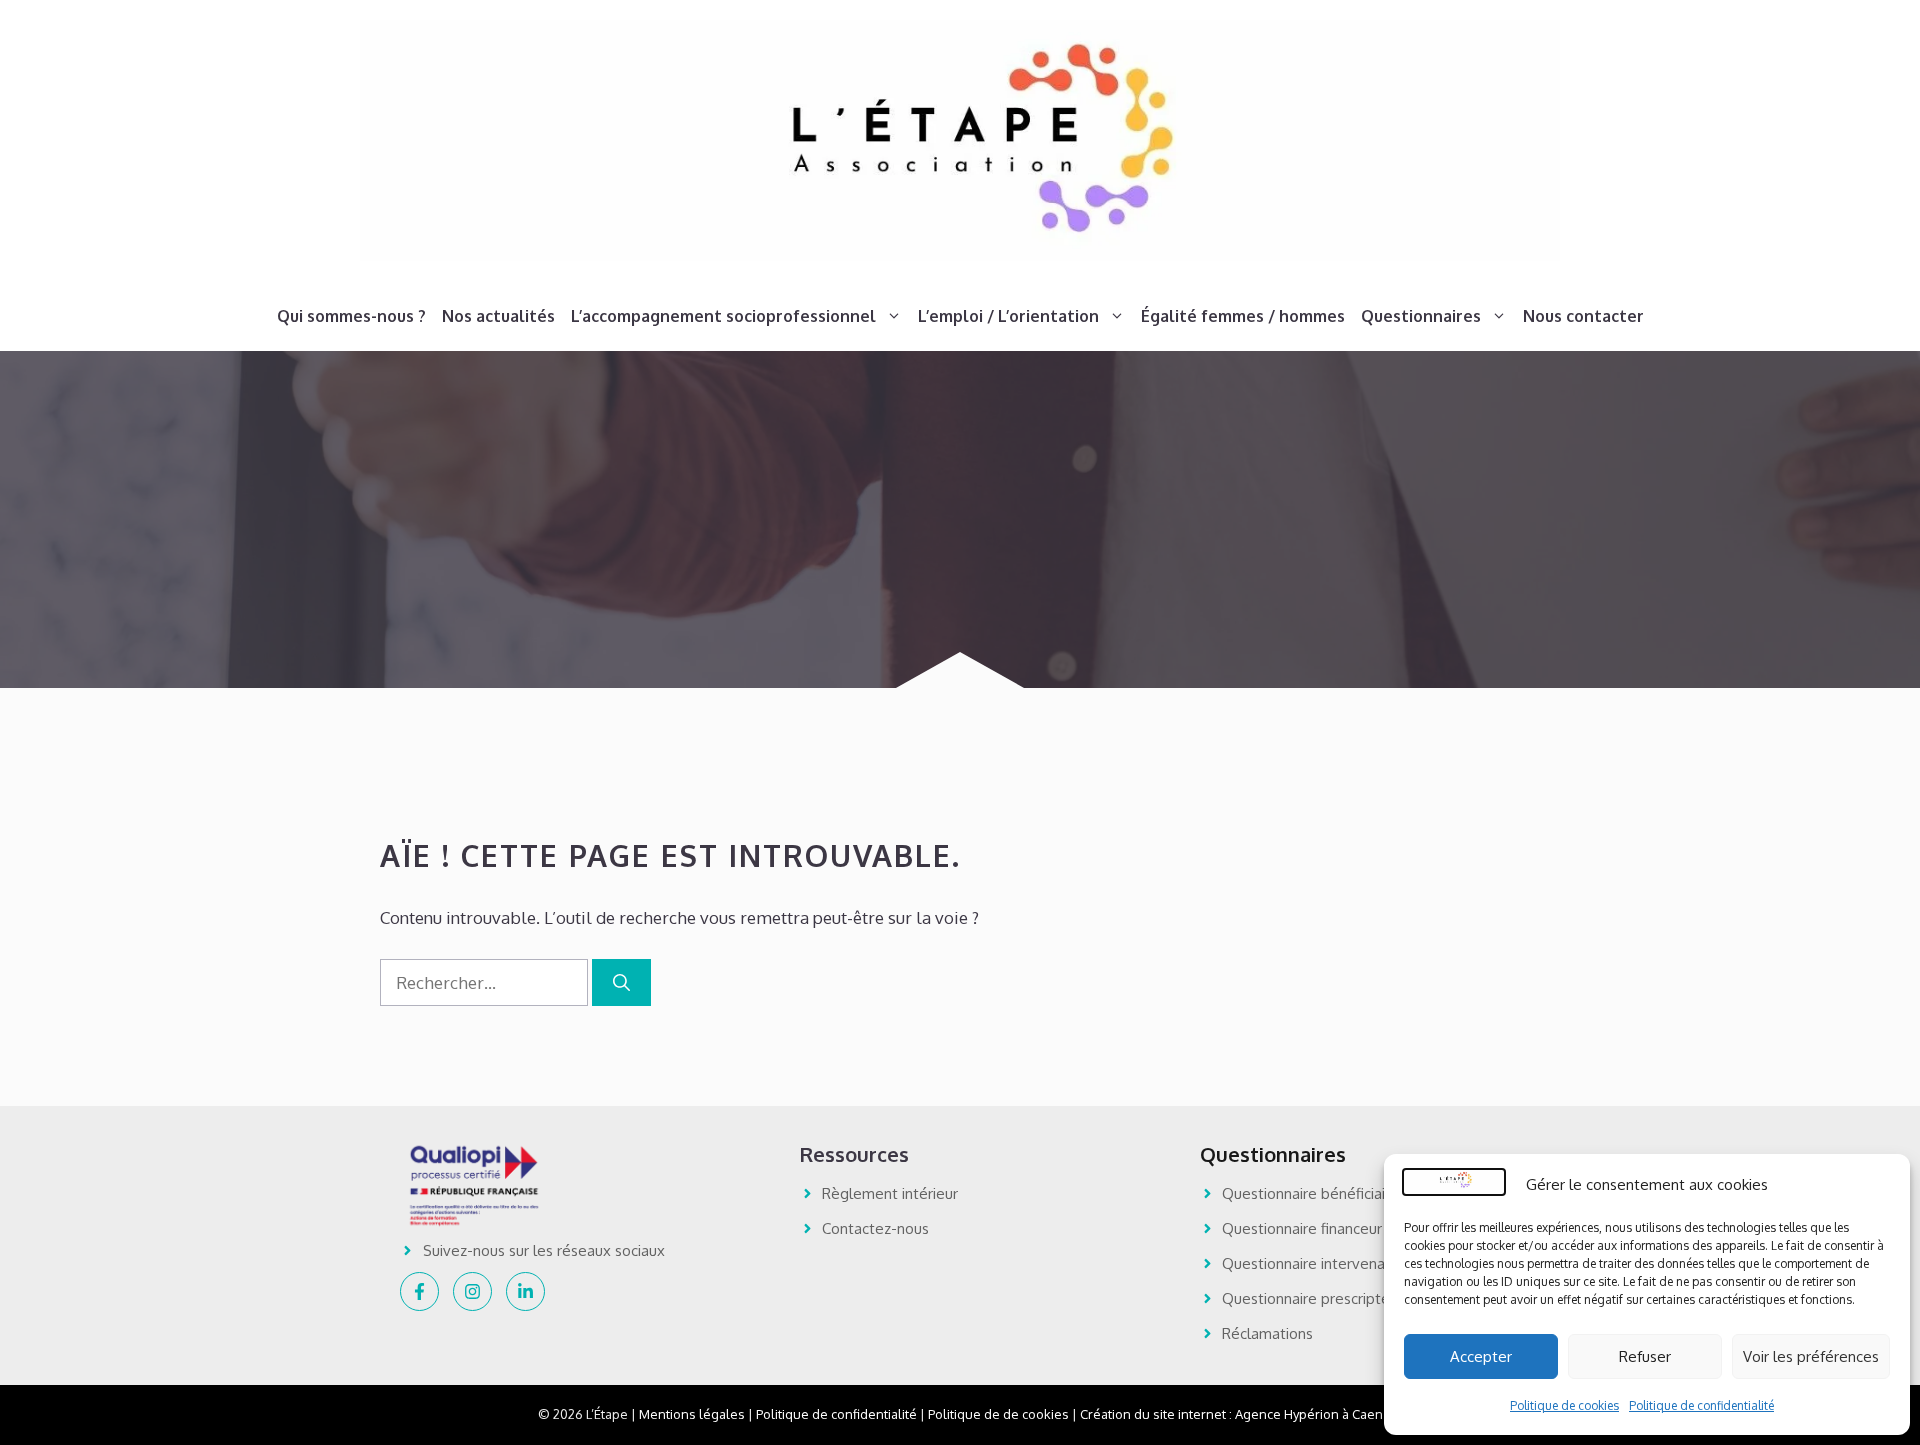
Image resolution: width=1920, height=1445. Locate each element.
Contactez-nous (875, 1228)
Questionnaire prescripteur (1312, 1298)
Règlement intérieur (890, 1193)
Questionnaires (1421, 316)
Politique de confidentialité (1701, 1405)
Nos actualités (498, 316)
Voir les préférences (1811, 1356)
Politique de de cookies (998, 1414)
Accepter (1481, 1356)
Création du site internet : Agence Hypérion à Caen (1231, 1414)
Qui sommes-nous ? (351, 316)
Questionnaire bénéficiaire (1310, 1193)
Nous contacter (1583, 316)
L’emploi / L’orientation (1008, 316)
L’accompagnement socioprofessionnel (723, 316)
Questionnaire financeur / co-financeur (1351, 1228)
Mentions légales (692, 1414)
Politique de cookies (1564, 1405)
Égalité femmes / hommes (1243, 316)
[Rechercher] (621, 983)
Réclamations (1267, 1333)
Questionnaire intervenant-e (1318, 1263)
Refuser (1645, 1356)
